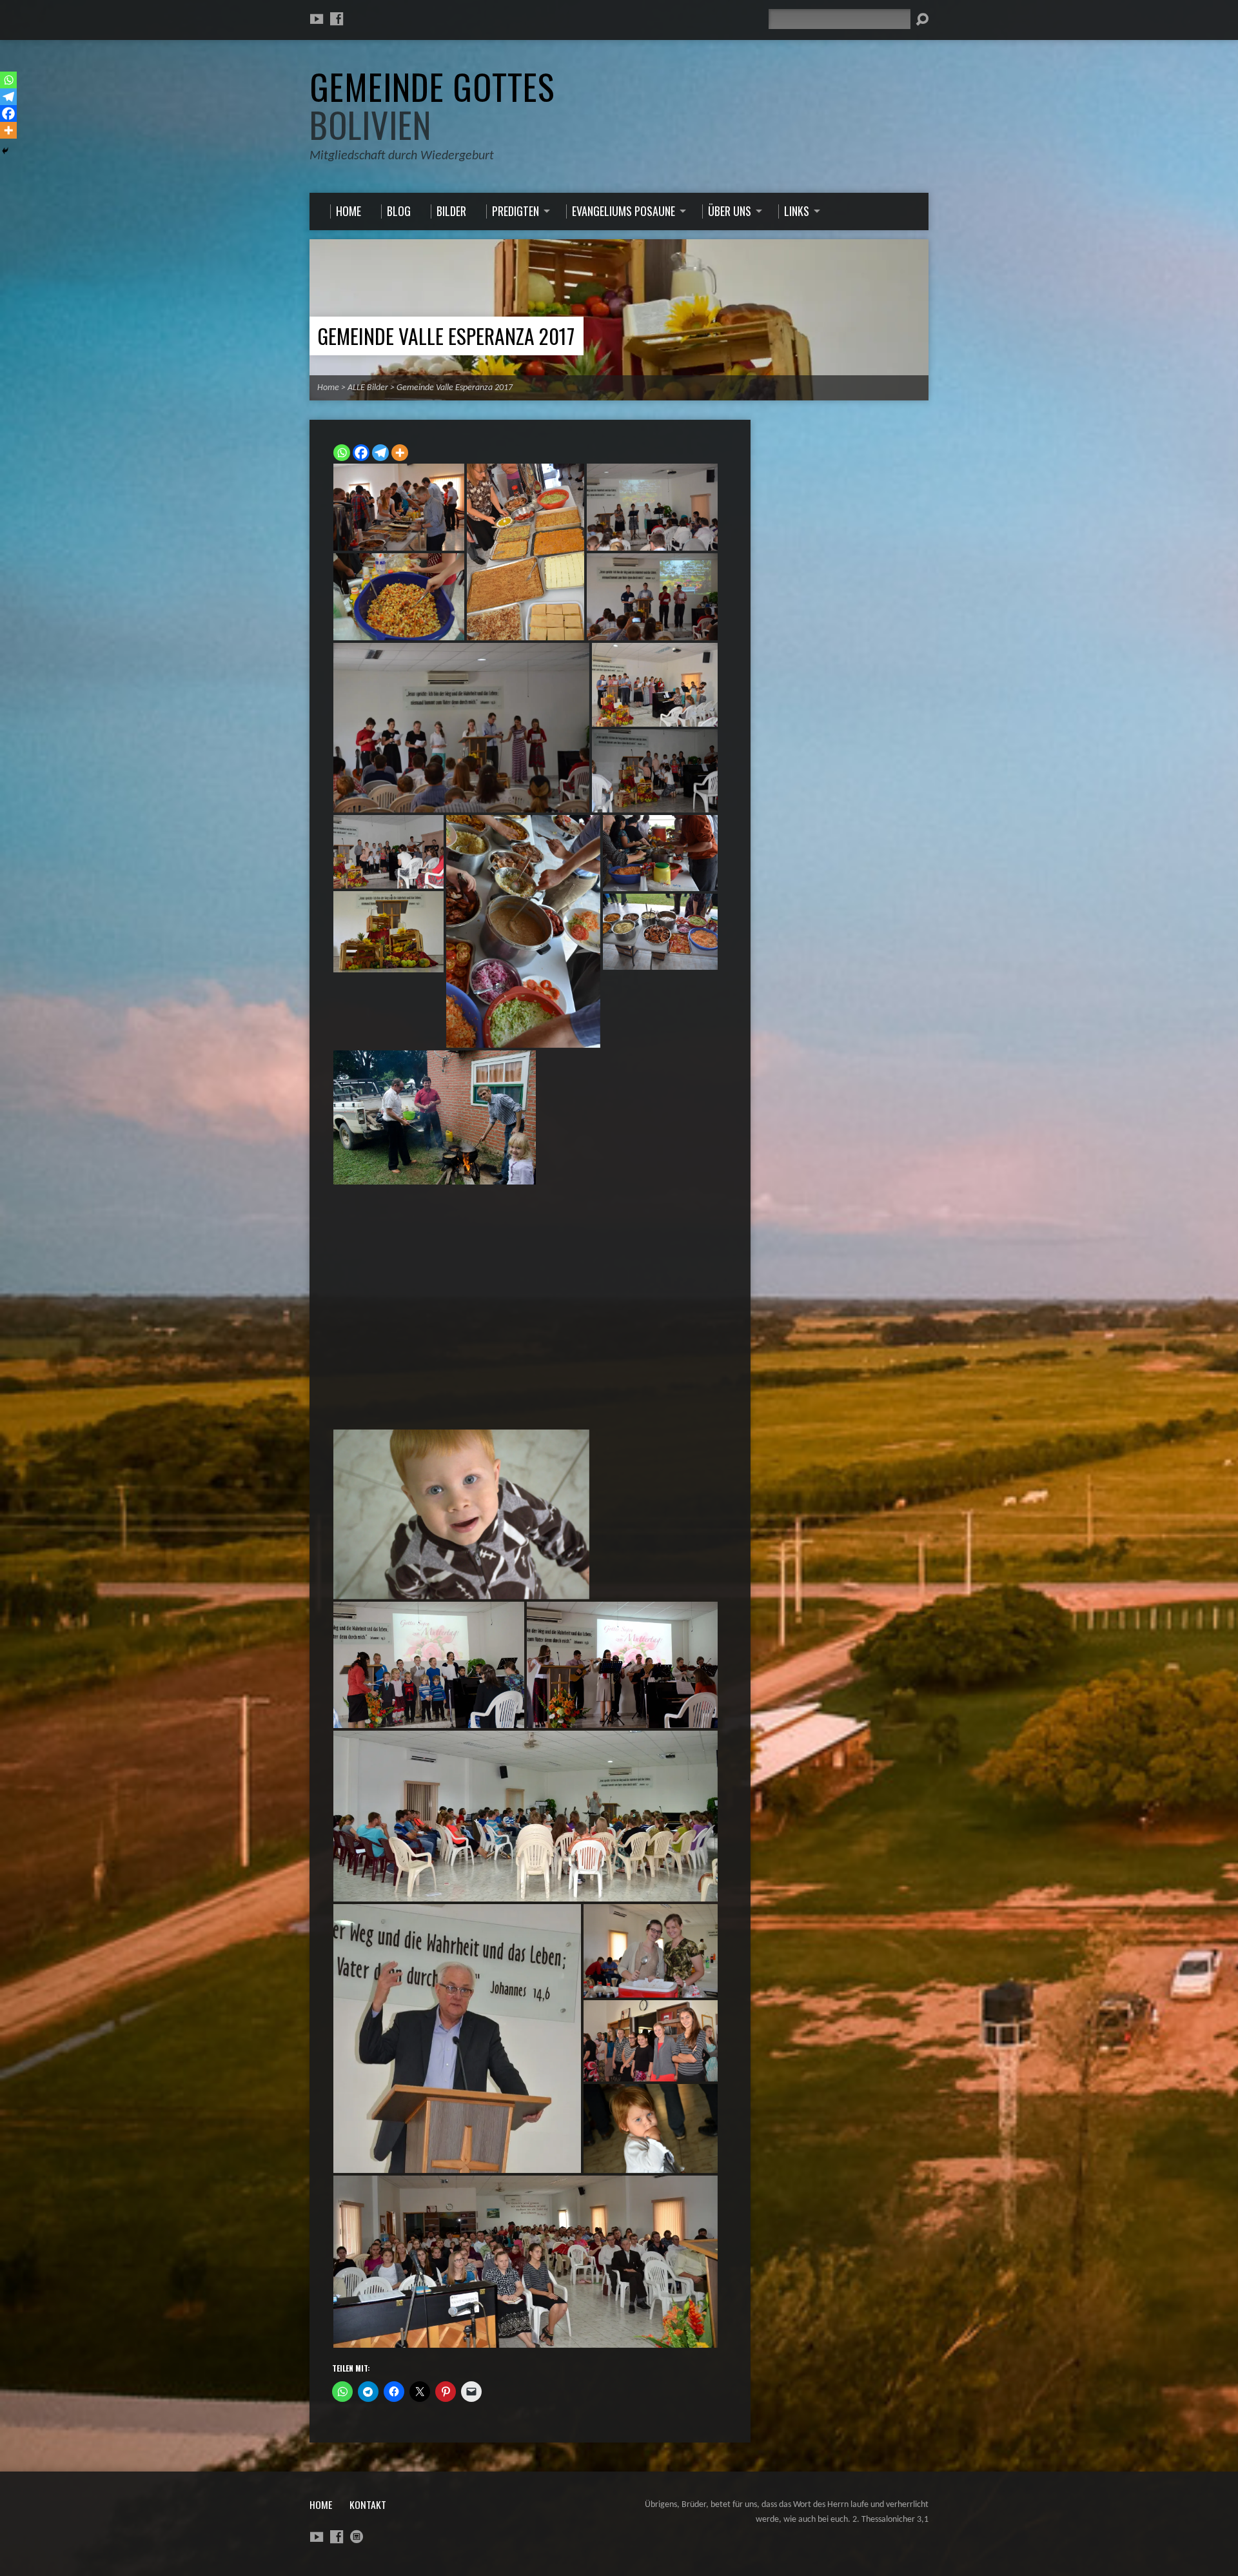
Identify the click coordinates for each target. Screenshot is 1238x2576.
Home (328, 388)
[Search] (922, 19)
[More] (400, 453)
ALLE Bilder (368, 388)
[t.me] (357, 2537)
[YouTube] (317, 19)
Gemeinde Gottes (432, 105)
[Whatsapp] (342, 453)
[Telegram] (380, 453)
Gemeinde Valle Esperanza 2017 (446, 336)
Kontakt (368, 2504)
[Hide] (5, 151)
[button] (399, 507)
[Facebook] (337, 19)
